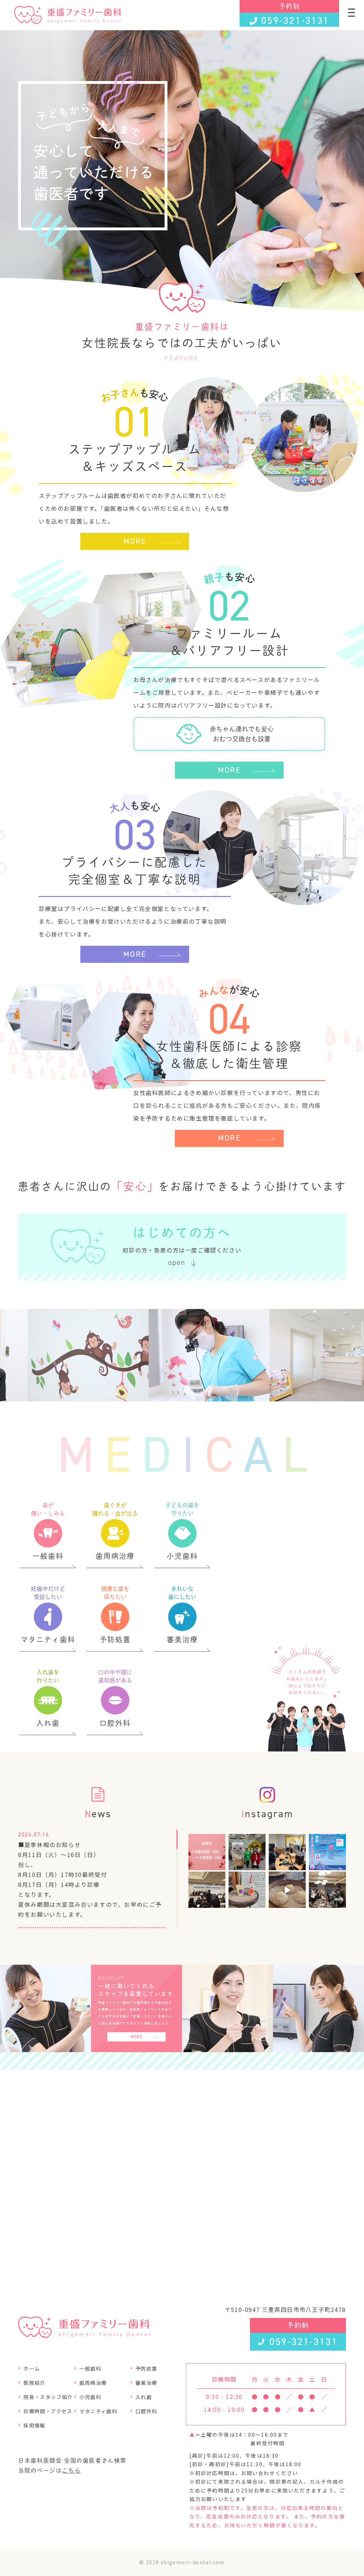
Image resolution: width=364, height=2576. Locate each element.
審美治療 (146, 2383)
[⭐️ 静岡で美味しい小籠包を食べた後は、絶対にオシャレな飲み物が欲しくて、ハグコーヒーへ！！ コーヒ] (247, 1890)
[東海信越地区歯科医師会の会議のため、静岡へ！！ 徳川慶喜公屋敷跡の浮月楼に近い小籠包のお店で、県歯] (287, 1890)
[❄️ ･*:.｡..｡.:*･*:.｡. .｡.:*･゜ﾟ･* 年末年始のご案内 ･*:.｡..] (207, 1852)
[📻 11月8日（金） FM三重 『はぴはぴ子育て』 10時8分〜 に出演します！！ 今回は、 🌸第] (287, 1852)
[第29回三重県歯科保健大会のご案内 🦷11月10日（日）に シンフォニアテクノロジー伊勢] (327, 1852)
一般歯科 (90, 2368)
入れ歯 (144, 2397)
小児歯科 (90, 2397)
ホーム (32, 2368)
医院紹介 (34, 2383)
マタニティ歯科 (98, 2411)
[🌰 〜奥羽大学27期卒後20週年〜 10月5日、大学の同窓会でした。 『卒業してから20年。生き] (327, 1890)
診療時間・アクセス (48, 2411)
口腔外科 (146, 2411)
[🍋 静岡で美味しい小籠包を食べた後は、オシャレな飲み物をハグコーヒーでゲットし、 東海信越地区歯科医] (207, 1890)
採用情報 (34, 2425)
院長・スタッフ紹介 (48, 2397)
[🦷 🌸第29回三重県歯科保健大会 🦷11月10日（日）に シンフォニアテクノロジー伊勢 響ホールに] (247, 1852)
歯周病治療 (93, 2383)
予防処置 (146, 2368)
